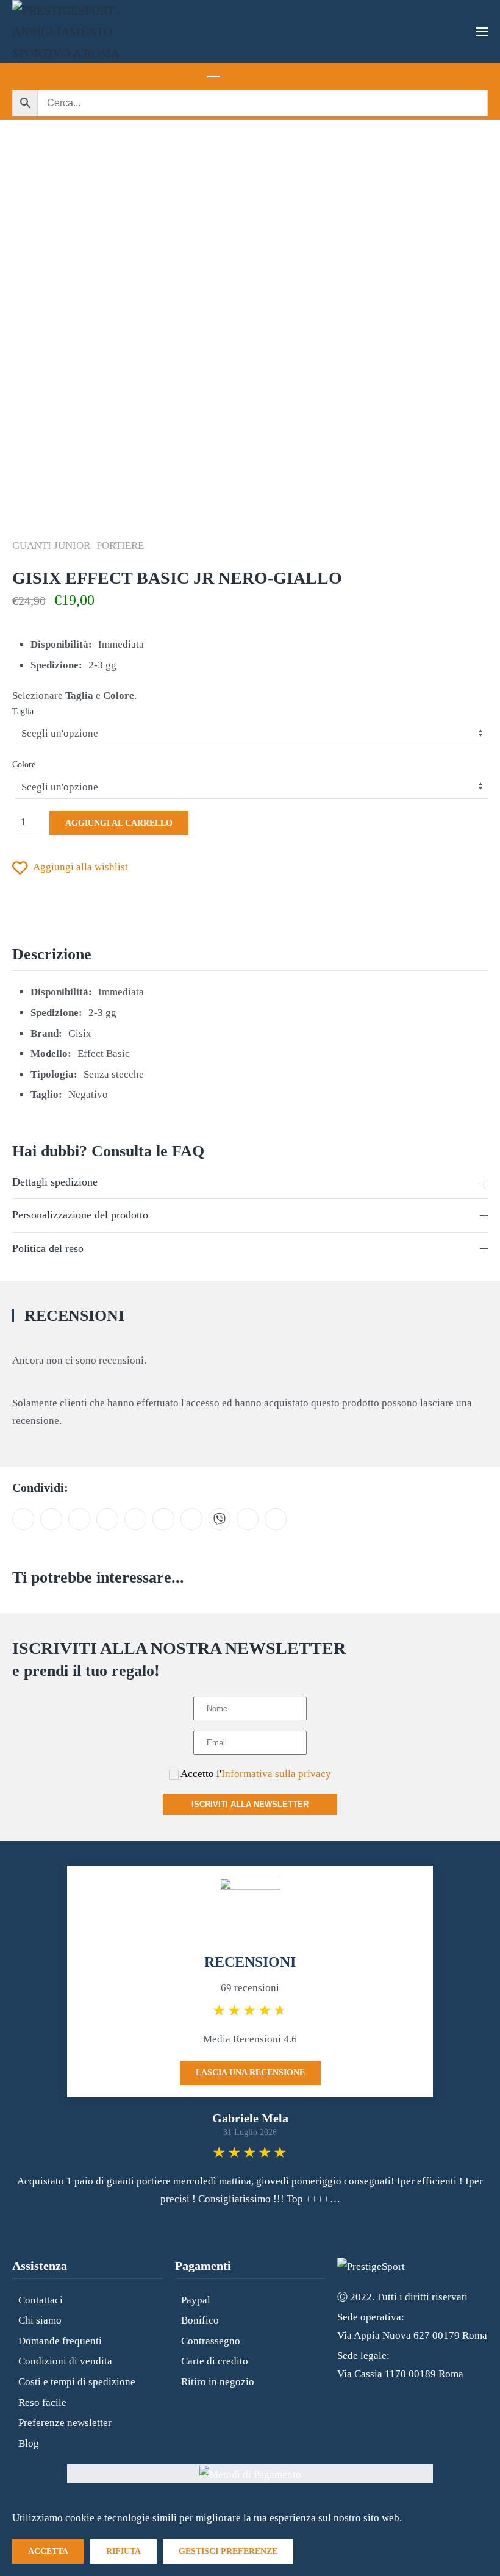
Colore (24, 764)
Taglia (23, 711)
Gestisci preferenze (228, 2551)
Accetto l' (255, 1774)
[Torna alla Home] (73, 32)
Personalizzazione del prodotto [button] (80, 1215)
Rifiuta (123, 2551)
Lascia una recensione (250, 2073)
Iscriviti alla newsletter (250, 1804)
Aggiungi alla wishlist (80, 867)
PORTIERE (120, 546)
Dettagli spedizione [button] (55, 1182)
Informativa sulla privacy (276, 1774)
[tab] (213, 70)
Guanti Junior (51, 546)
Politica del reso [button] (48, 1248)
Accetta (48, 2551)
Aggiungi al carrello (119, 823)
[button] (482, 32)
